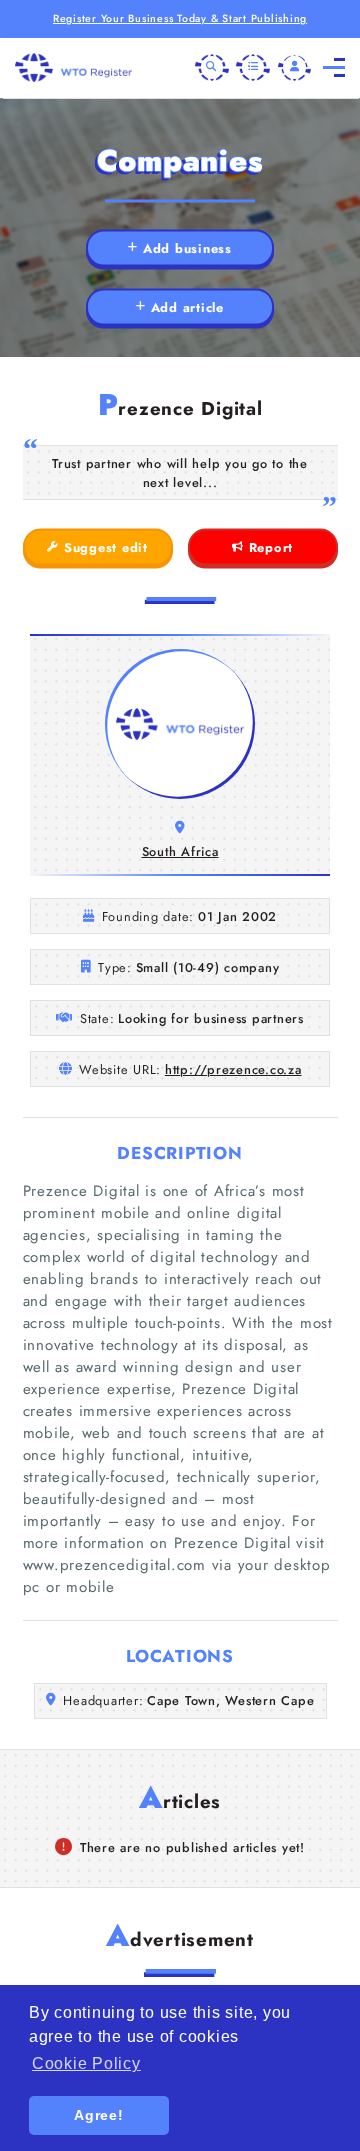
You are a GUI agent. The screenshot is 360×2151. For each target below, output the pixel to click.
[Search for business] (212, 68)
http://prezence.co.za (233, 1069)
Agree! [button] (99, 2115)
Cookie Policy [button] (86, 2063)
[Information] (253, 68)
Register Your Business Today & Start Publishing (180, 18)
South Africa (180, 851)
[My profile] (295, 68)
